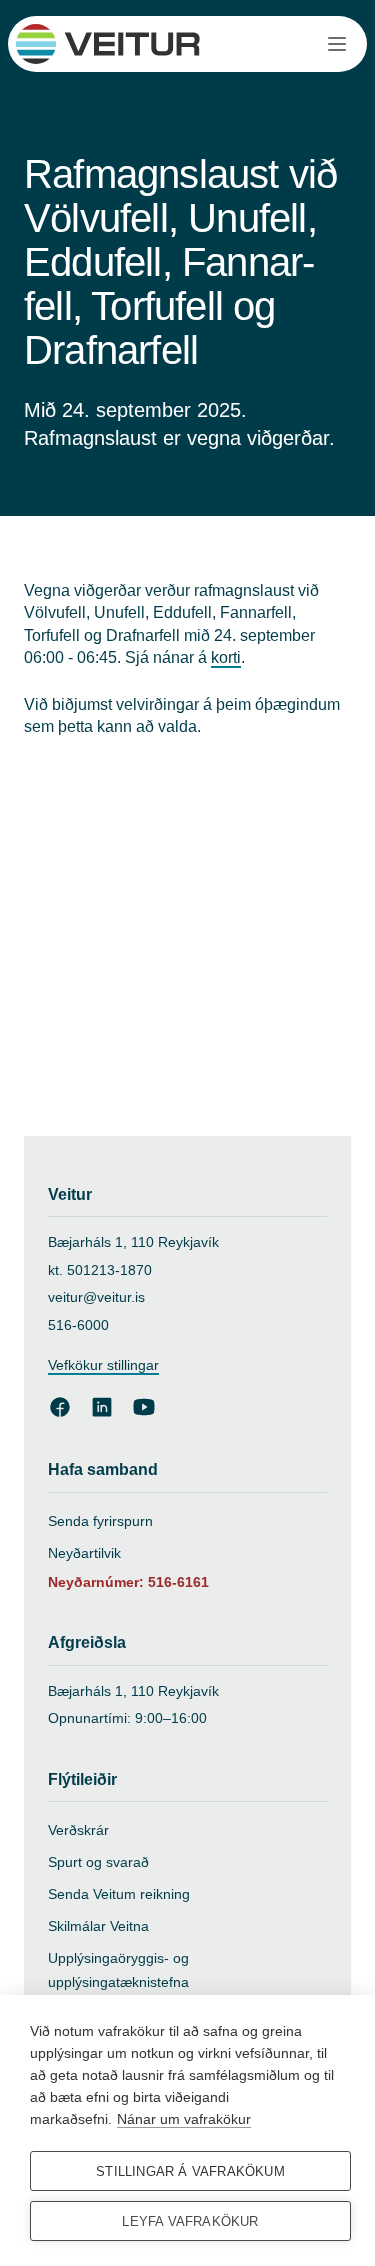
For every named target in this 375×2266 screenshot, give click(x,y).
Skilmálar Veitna (98, 1926)
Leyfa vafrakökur (190, 2221)
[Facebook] (60, 1407)
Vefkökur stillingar (103, 1365)
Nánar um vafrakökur (184, 2119)
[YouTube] (144, 1407)
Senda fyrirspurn (100, 1521)
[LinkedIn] (102, 1407)
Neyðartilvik (84, 1553)
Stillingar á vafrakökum (190, 2171)
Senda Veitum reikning (119, 1894)
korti (226, 657)
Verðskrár (78, 1830)
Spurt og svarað (98, 1862)
